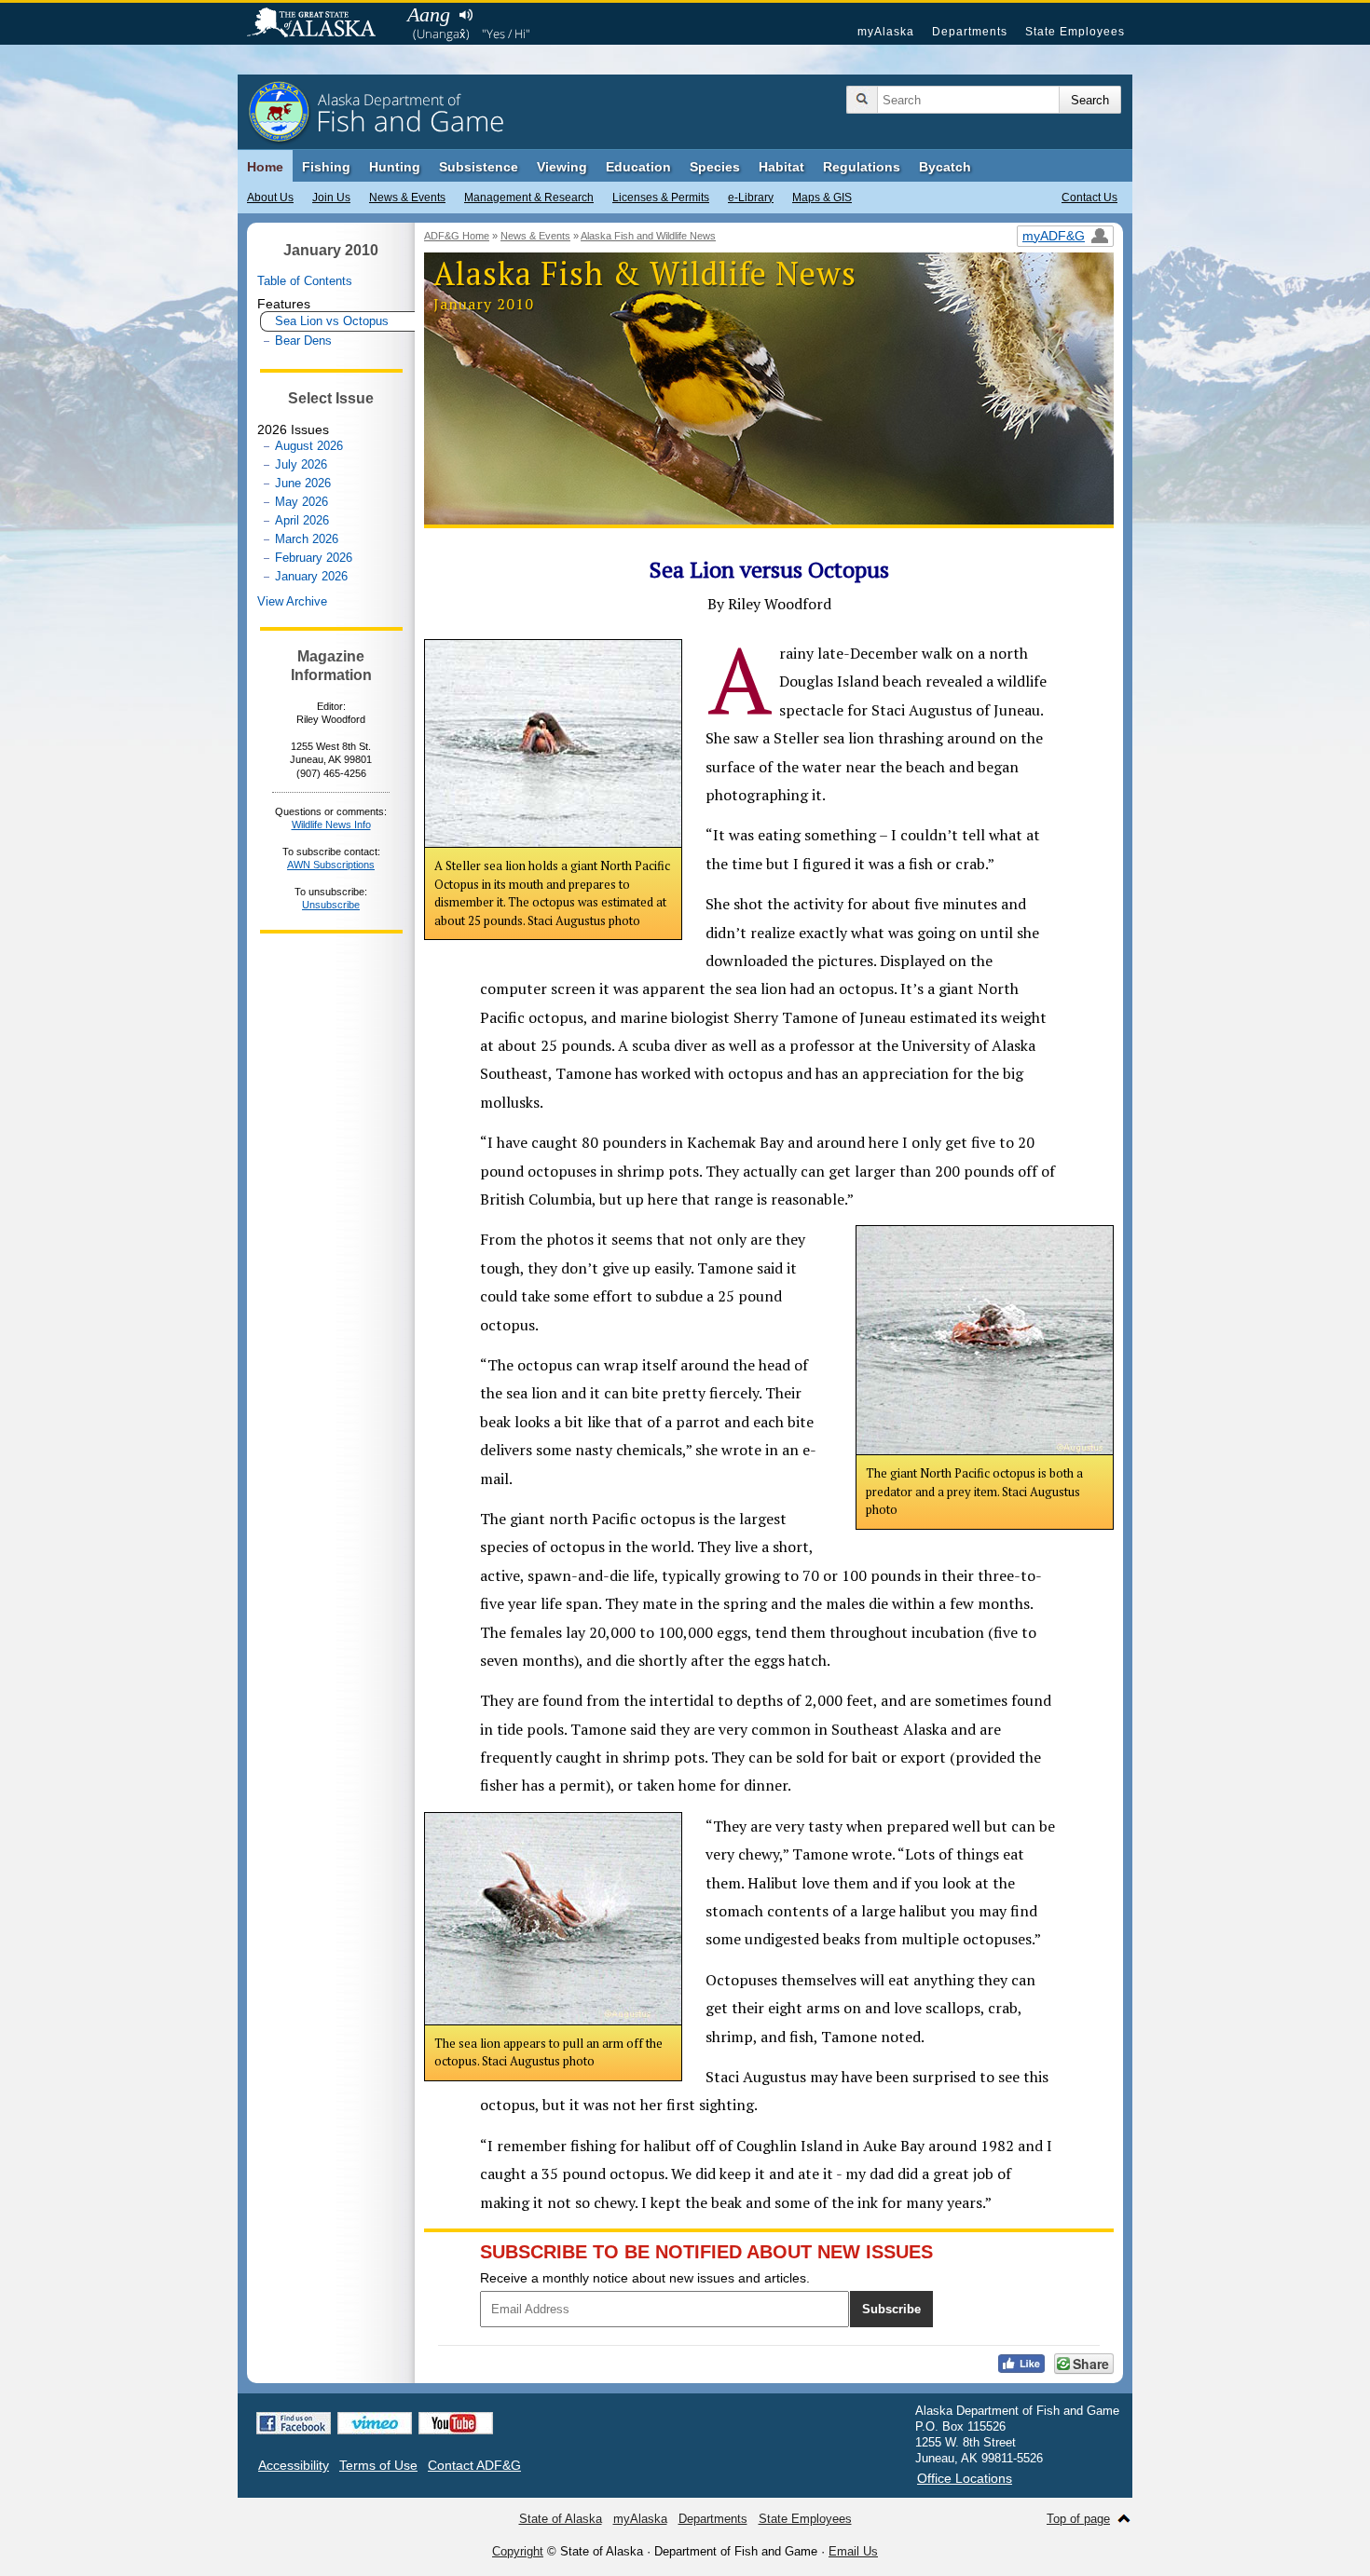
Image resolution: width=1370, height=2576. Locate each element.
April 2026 (302, 520)
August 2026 (309, 446)
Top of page (1078, 2519)
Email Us (853, 2551)
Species (715, 167)
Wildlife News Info (331, 825)
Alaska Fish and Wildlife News (648, 236)
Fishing (326, 167)
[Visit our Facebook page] (294, 2423)
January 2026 (311, 576)
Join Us (331, 198)
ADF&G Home (457, 236)
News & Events (407, 198)
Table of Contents (305, 281)
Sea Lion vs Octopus (332, 321)
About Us (270, 198)
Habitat (781, 167)
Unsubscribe (331, 905)
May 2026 (301, 502)
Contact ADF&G (474, 2465)
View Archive (292, 601)
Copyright (518, 2551)
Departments (970, 32)
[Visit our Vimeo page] (375, 2423)
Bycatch (945, 167)
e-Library (751, 198)
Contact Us (1089, 198)
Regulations (862, 167)
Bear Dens (303, 341)
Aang (429, 14)
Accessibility (294, 2465)
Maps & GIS (822, 198)
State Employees (1075, 32)
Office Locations (965, 2478)
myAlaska (886, 32)
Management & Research (529, 198)
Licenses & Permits (661, 198)
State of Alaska (321, 24)
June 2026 (303, 483)
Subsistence (479, 167)
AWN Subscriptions (331, 865)
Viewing (562, 167)
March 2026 (307, 539)
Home (265, 167)
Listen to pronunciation (466, 15)
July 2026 (301, 464)
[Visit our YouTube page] (456, 2423)
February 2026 (314, 558)
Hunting (395, 167)
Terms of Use (378, 2465)
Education (638, 167)
